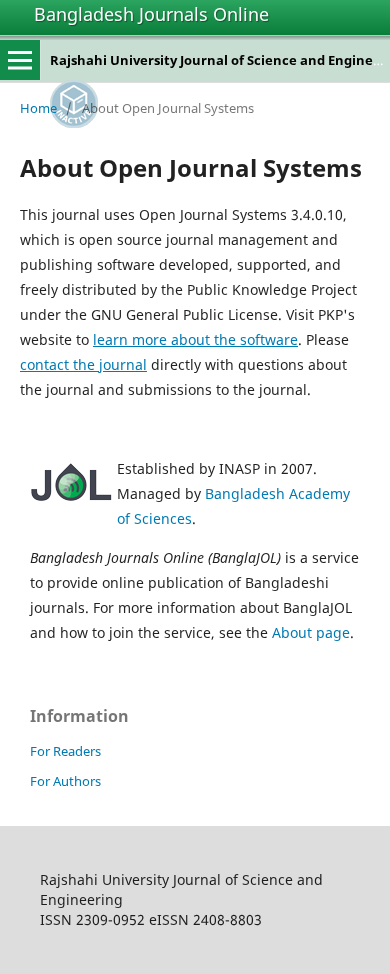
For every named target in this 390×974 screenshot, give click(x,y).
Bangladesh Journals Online (151, 14)
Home (38, 108)
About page (311, 632)
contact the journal (83, 364)
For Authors (65, 781)
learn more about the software (195, 339)
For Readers (65, 751)
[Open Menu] (20, 60)
